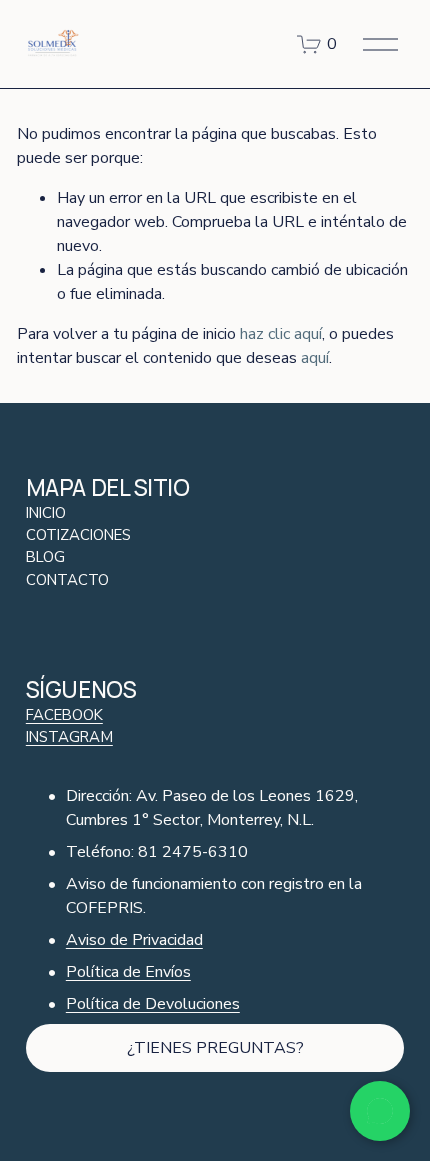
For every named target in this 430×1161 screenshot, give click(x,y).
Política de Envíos (128, 972)
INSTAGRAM (69, 737)
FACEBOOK (64, 715)
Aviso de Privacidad (134, 940)
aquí (315, 358)
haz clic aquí (281, 334)
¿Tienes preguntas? (215, 1048)
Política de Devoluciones (153, 1004)
